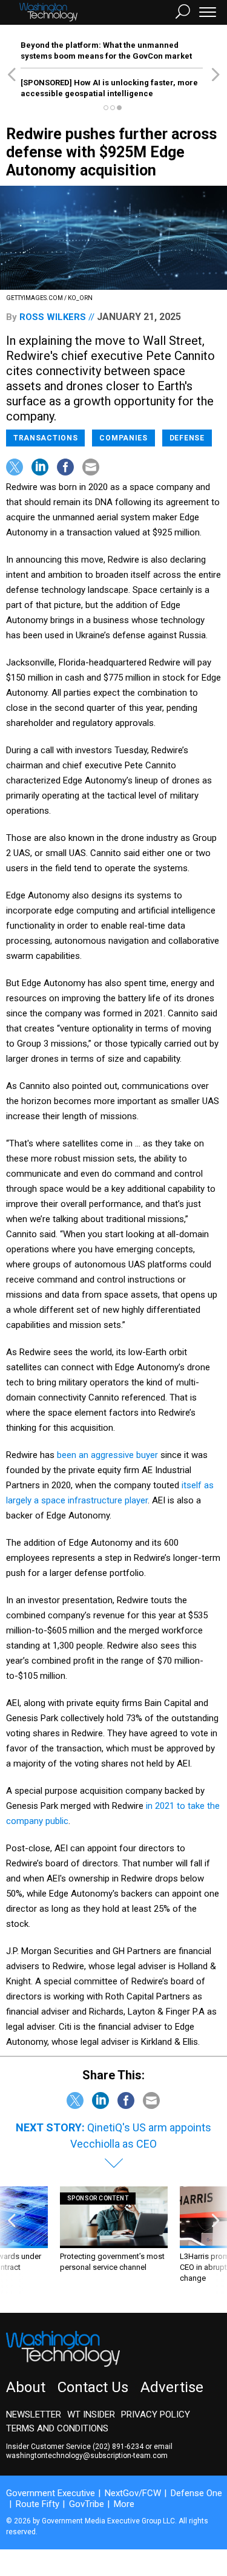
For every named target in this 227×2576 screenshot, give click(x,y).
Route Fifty (38, 2504)
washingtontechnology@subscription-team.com (87, 2456)
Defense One (196, 2493)
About (26, 2387)
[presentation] (12, 2241)
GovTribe (87, 2504)
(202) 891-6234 (118, 2447)
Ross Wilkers (53, 317)
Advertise (172, 2387)
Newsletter (34, 2414)
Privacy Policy (156, 2414)
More (124, 2504)
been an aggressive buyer (107, 1455)
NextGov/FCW (133, 2493)
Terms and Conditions (57, 2428)
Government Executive (51, 2493)
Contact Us (93, 2387)
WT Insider (91, 2414)
